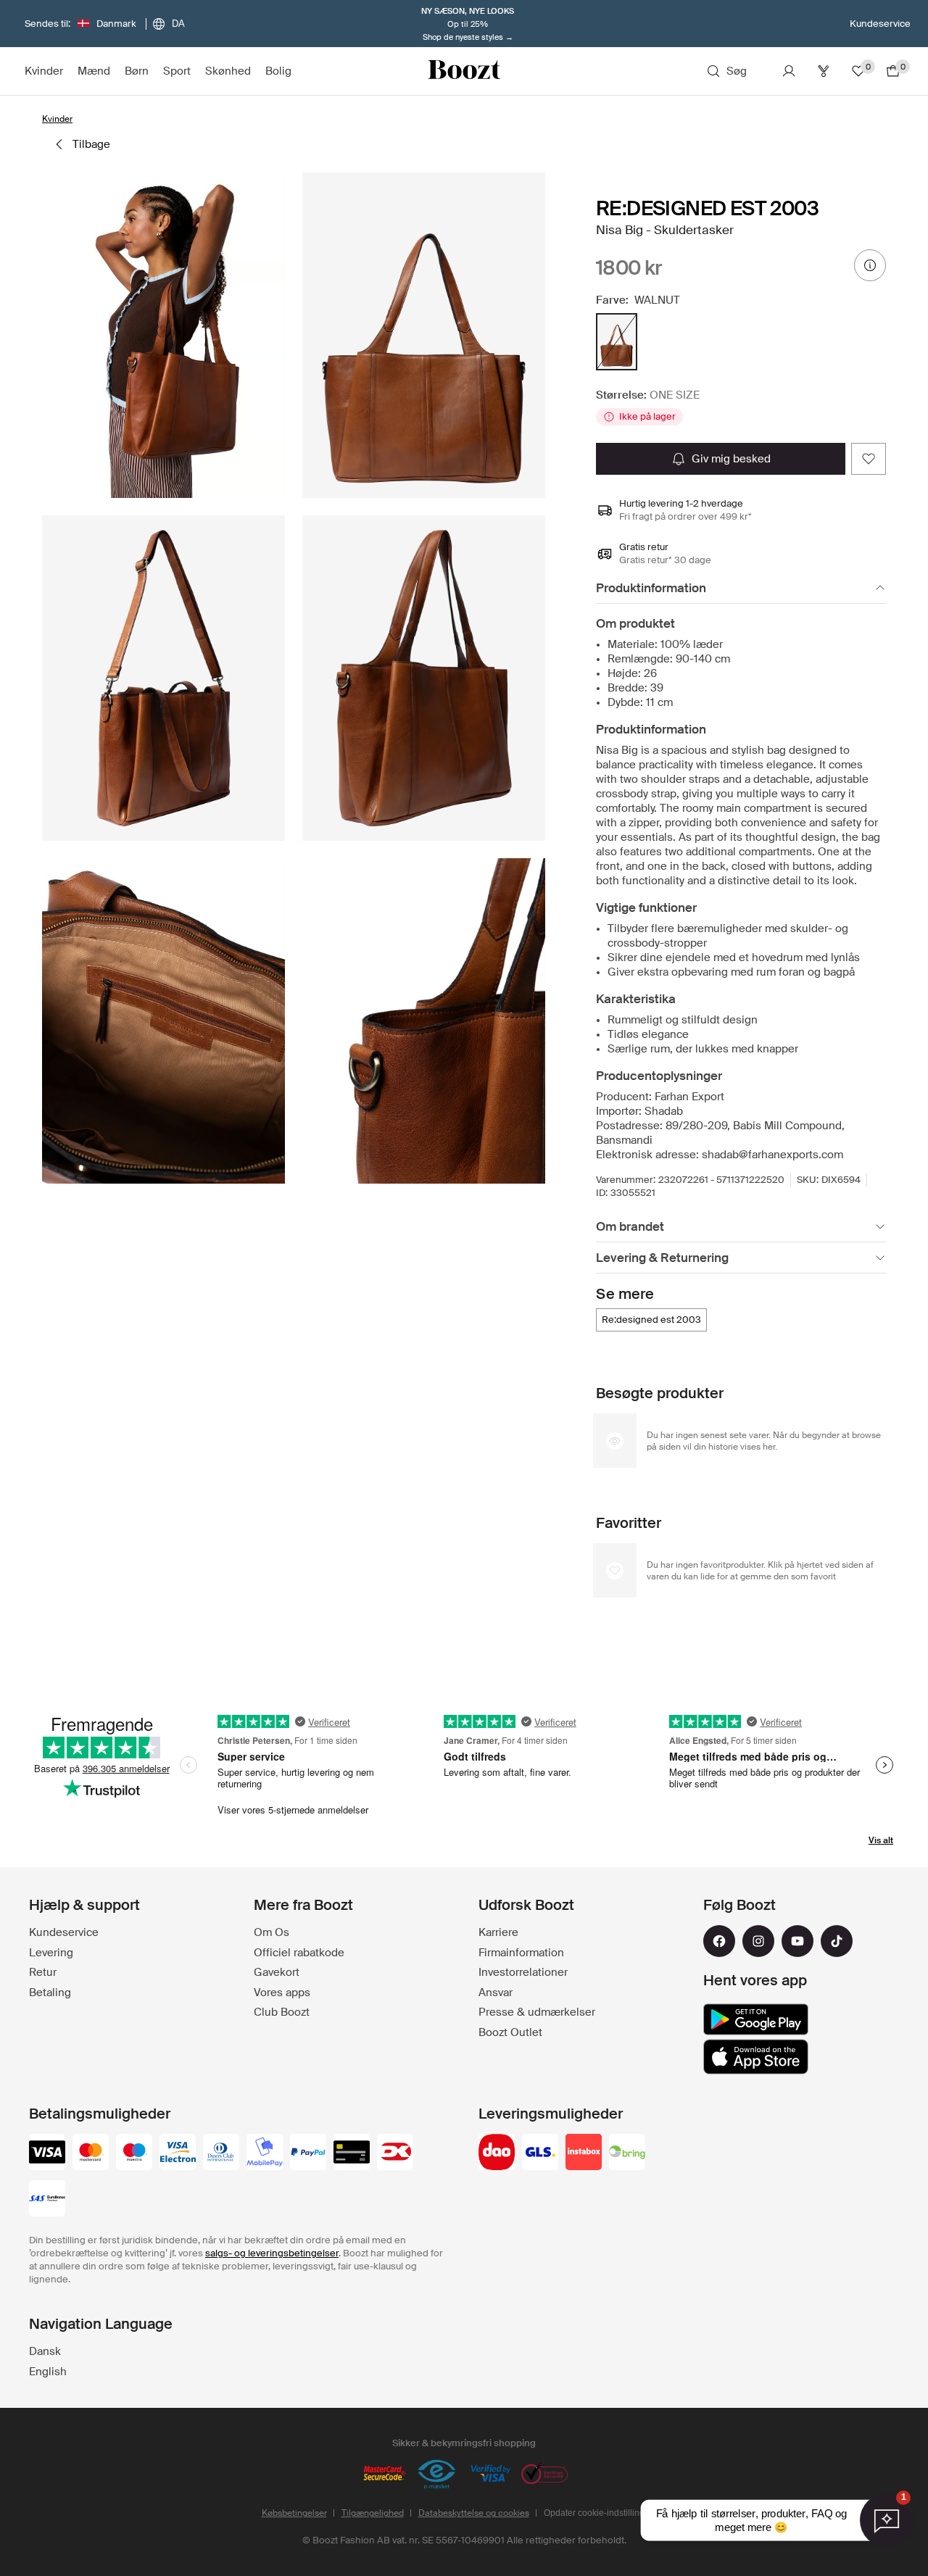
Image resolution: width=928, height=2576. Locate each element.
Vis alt (881, 1840)
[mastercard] (91, 2153)
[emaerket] (437, 2475)
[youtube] (797, 1941)
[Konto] (789, 71)
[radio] (617, 342)
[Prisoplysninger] (870, 265)
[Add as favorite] (869, 459)
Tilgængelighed (373, 2513)
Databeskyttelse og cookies (474, 2513)
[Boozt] (464, 71)
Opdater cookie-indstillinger (598, 2513)
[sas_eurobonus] (47, 2200)
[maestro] (134, 2153)
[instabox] (584, 2153)
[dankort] (395, 2153)
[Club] (824, 71)
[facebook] (719, 1941)
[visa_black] (47, 2153)
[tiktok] (837, 1941)
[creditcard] (352, 2153)
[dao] (497, 2153)
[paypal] (308, 2153)
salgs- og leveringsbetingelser (272, 2253)
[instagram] (758, 1941)
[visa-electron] (178, 2153)
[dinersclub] (221, 2153)
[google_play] (756, 2019)
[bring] (627, 2153)
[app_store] (756, 2057)
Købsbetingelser (294, 2513)
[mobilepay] (265, 2153)
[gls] (540, 2153)
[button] (163, 335)
